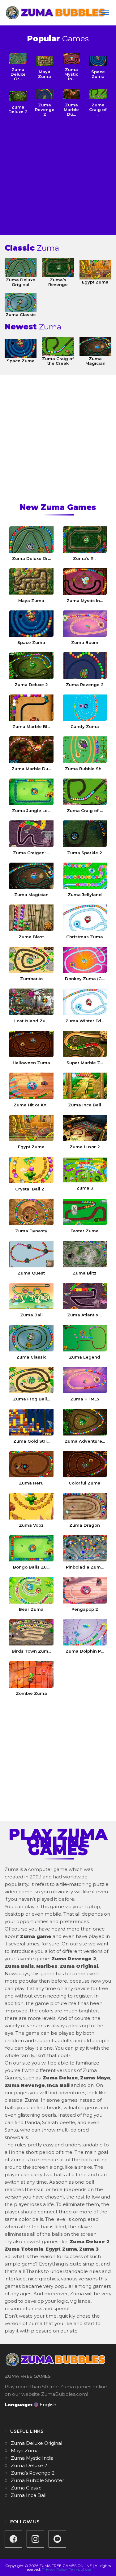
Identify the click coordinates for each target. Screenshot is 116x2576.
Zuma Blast (31, 937)
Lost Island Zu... (31, 1021)
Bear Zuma (31, 1609)
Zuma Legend (85, 1357)
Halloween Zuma (31, 1063)
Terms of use (80, 2569)
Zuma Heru (31, 1483)
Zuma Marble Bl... (31, 726)
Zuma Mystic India (32, 2458)
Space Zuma (98, 74)
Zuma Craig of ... (85, 810)
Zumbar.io (31, 979)
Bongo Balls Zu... (31, 1567)
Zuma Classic (21, 315)
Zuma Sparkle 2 (85, 853)
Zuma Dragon (85, 1525)
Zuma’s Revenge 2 (33, 2473)
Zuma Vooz (31, 1525)
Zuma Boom (85, 642)
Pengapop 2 (85, 1609)
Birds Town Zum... (31, 1651)
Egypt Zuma (95, 282)
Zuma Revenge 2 (85, 685)
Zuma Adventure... (85, 1441)
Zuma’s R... (85, 558)
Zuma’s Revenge (58, 282)
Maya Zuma (45, 74)
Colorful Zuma (85, 1483)
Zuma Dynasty (31, 1231)
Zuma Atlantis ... (85, 1315)
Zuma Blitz (85, 1273)
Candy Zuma (85, 726)
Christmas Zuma (85, 937)
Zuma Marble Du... (31, 769)
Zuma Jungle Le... (31, 810)
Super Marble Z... (85, 1063)
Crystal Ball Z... (31, 1189)
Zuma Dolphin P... (85, 1651)
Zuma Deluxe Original (21, 282)
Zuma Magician (95, 361)
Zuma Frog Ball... (31, 1399)
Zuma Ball (31, 1315)
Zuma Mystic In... (85, 600)
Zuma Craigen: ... (31, 853)
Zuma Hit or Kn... (31, 1105)
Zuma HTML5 (85, 1399)
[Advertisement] (58, 174)
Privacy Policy (54, 2569)
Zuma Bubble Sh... (85, 769)
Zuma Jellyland (85, 895)
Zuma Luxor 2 (85, 1147)
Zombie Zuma (31, 1693)
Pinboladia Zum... (85, 1567)
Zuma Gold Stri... (31, 1441)
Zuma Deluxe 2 (18, 109)
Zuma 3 (85, 1188)
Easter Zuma (85, 1231)
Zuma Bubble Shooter (37, 2480)
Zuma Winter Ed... (85, 1021)
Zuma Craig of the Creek (58, 361)
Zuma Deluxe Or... (31, 558)
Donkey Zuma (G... (85, 979)
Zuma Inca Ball (85, 1105)
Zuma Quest (31, 1273)
